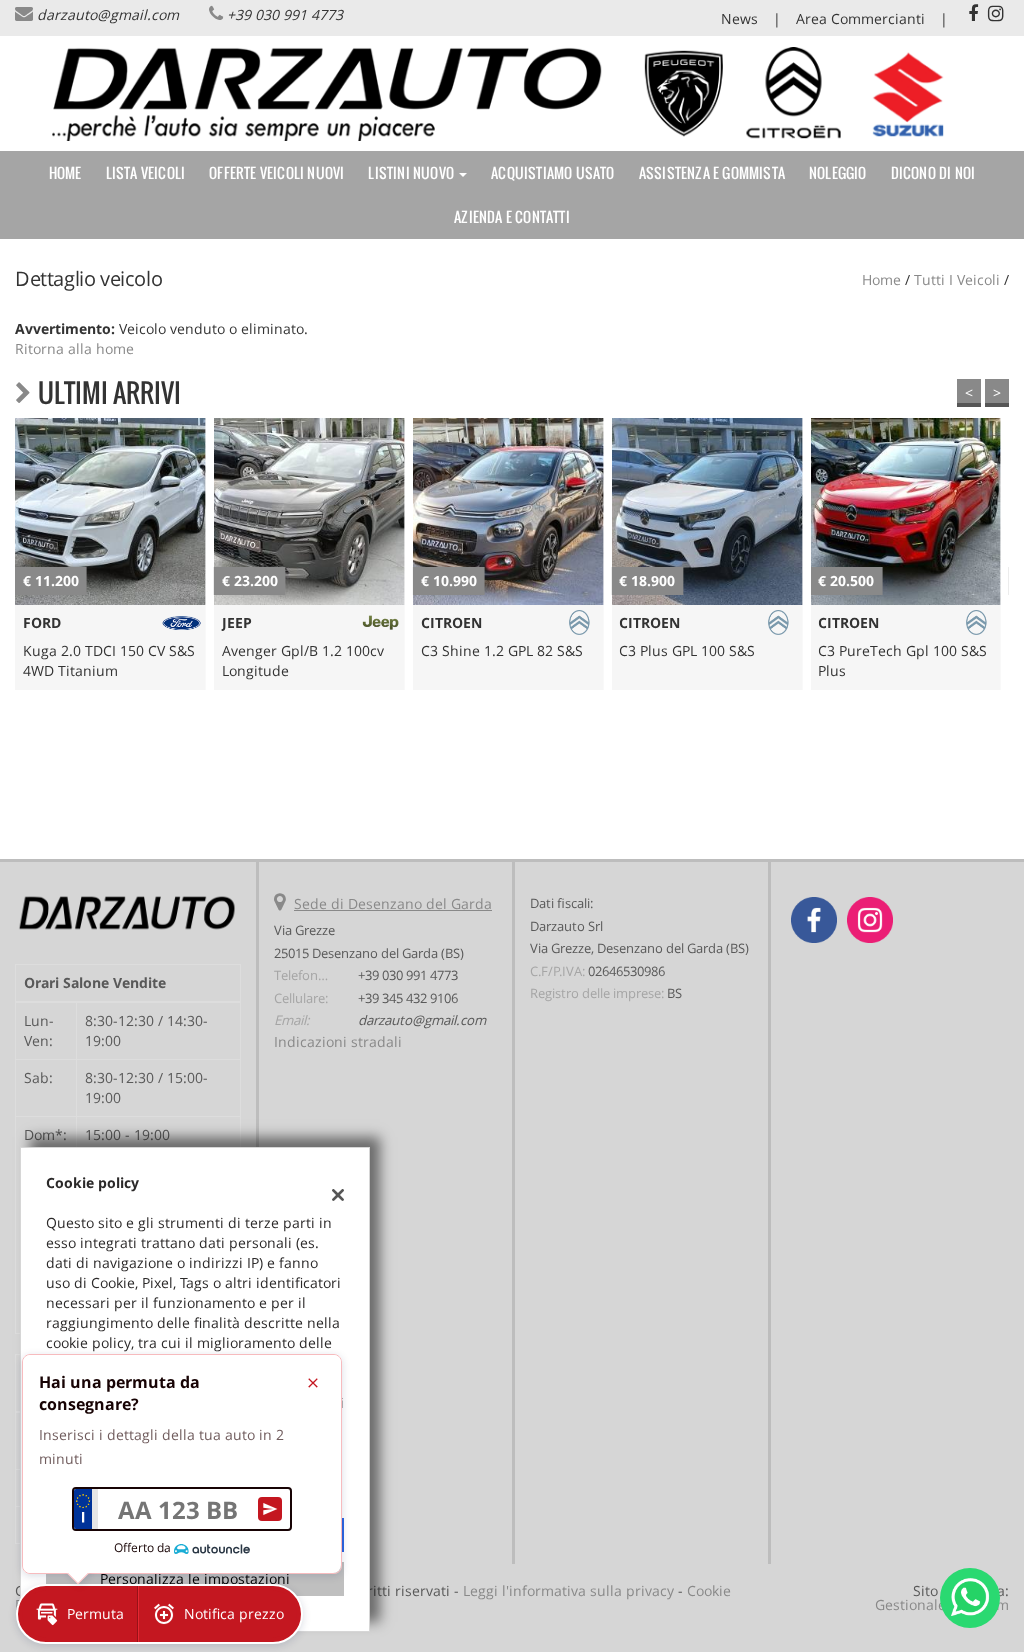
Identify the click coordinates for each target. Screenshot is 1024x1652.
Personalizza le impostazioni (195, 1578)
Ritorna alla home (74, 348)
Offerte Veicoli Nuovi (276, 172)
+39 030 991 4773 (285, 14)
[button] (77, 1614)
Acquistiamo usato (552, 172)
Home (65, 172)
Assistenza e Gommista (712, 172)
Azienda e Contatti (512, 216)
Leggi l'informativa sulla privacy (568, 1590)
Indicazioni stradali (338, 1041)
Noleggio (838, 172)
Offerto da (142, 1547)
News (739, 18)
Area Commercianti (860, 18)
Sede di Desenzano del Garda (393, 903)
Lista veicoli (146, 172)
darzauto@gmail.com (108, 14)
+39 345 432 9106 (408, 998)
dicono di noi (933, 172)
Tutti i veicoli (957, 279)
